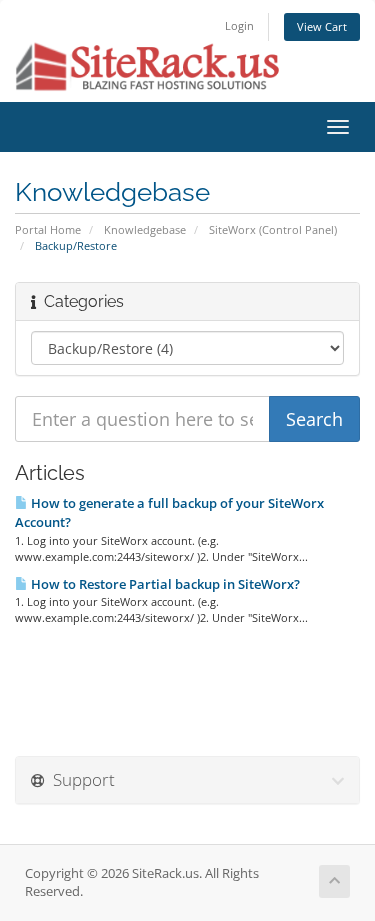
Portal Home (48, 229)
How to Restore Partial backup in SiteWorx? (164, 584)
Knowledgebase (145, 229)
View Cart (322, 26)
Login (239, 25)
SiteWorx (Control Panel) (273, 229)
